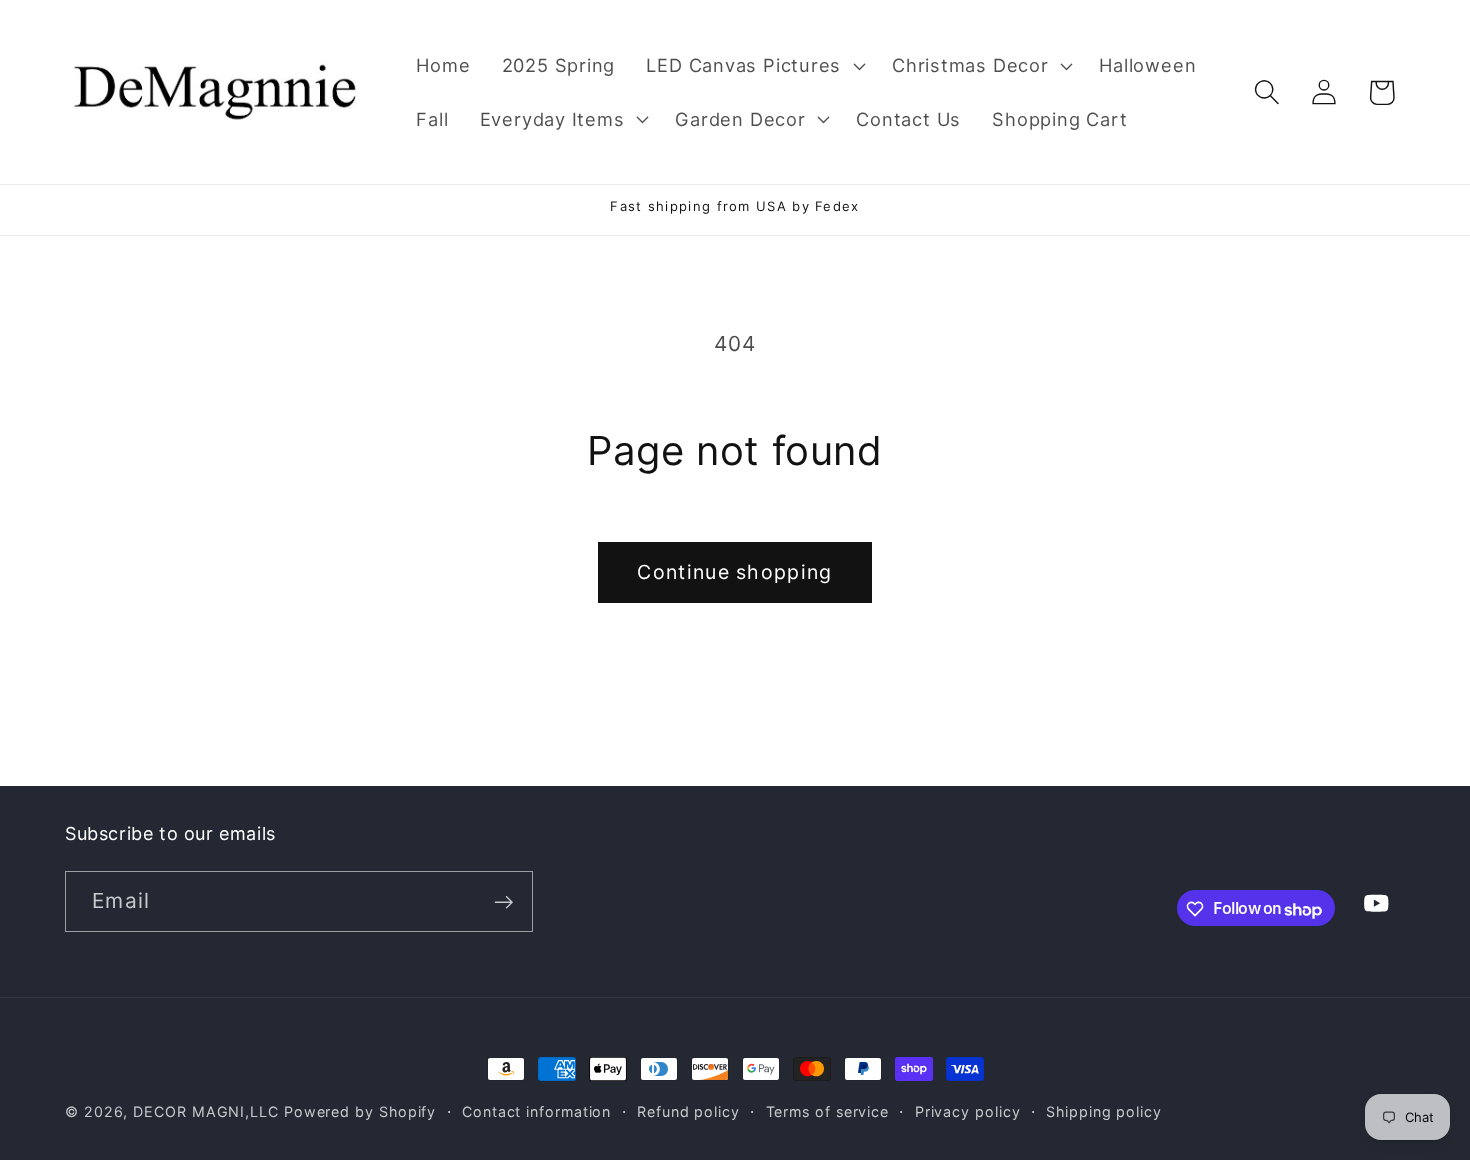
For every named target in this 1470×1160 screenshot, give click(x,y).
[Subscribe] (503, 902)
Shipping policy (1104, 1111)
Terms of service (828, 1111)
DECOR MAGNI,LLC (206, 1111)
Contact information (536, 1111)
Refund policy (688, 1111)
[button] (754, 66)
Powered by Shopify (360, 1111)
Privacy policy (968, 1111)
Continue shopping (734, 572)
